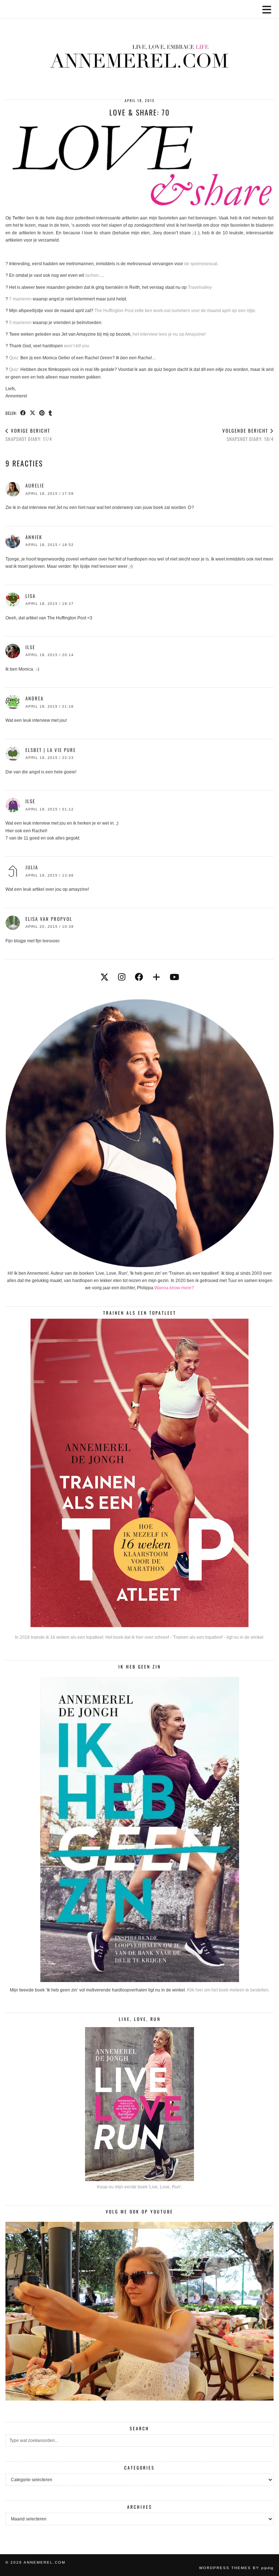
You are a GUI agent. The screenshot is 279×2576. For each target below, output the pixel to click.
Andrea (35, 698)
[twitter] (104, 977)
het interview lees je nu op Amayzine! (169, 334)
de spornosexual (201, 264)
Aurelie (35, 485)
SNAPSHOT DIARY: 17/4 (29, 435)
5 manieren (20, 323)
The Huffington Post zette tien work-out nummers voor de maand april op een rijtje (175, 311)
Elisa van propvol (49, 919)
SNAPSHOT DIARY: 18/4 (248, 435)
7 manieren (21, 299)
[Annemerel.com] (139, 44)
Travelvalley (200, 287)
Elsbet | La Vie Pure (51, 750)
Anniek (34, 537)
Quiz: (14, 358)
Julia (32, 867)
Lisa (31, 596)
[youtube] (174, 977)
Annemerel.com (45, 2562)
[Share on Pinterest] (42, 413)
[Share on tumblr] (50, 413)
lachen (92, 275)
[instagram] (122, 977)
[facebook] (139, 977)
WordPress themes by (236, 2568)
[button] (269, 9)
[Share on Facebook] (23, 413)
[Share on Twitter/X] (33, 413)
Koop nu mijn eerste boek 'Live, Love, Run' (139, 2187)
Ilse (30, 647)
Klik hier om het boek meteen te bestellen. (228, 1990)
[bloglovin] (156, 977)
